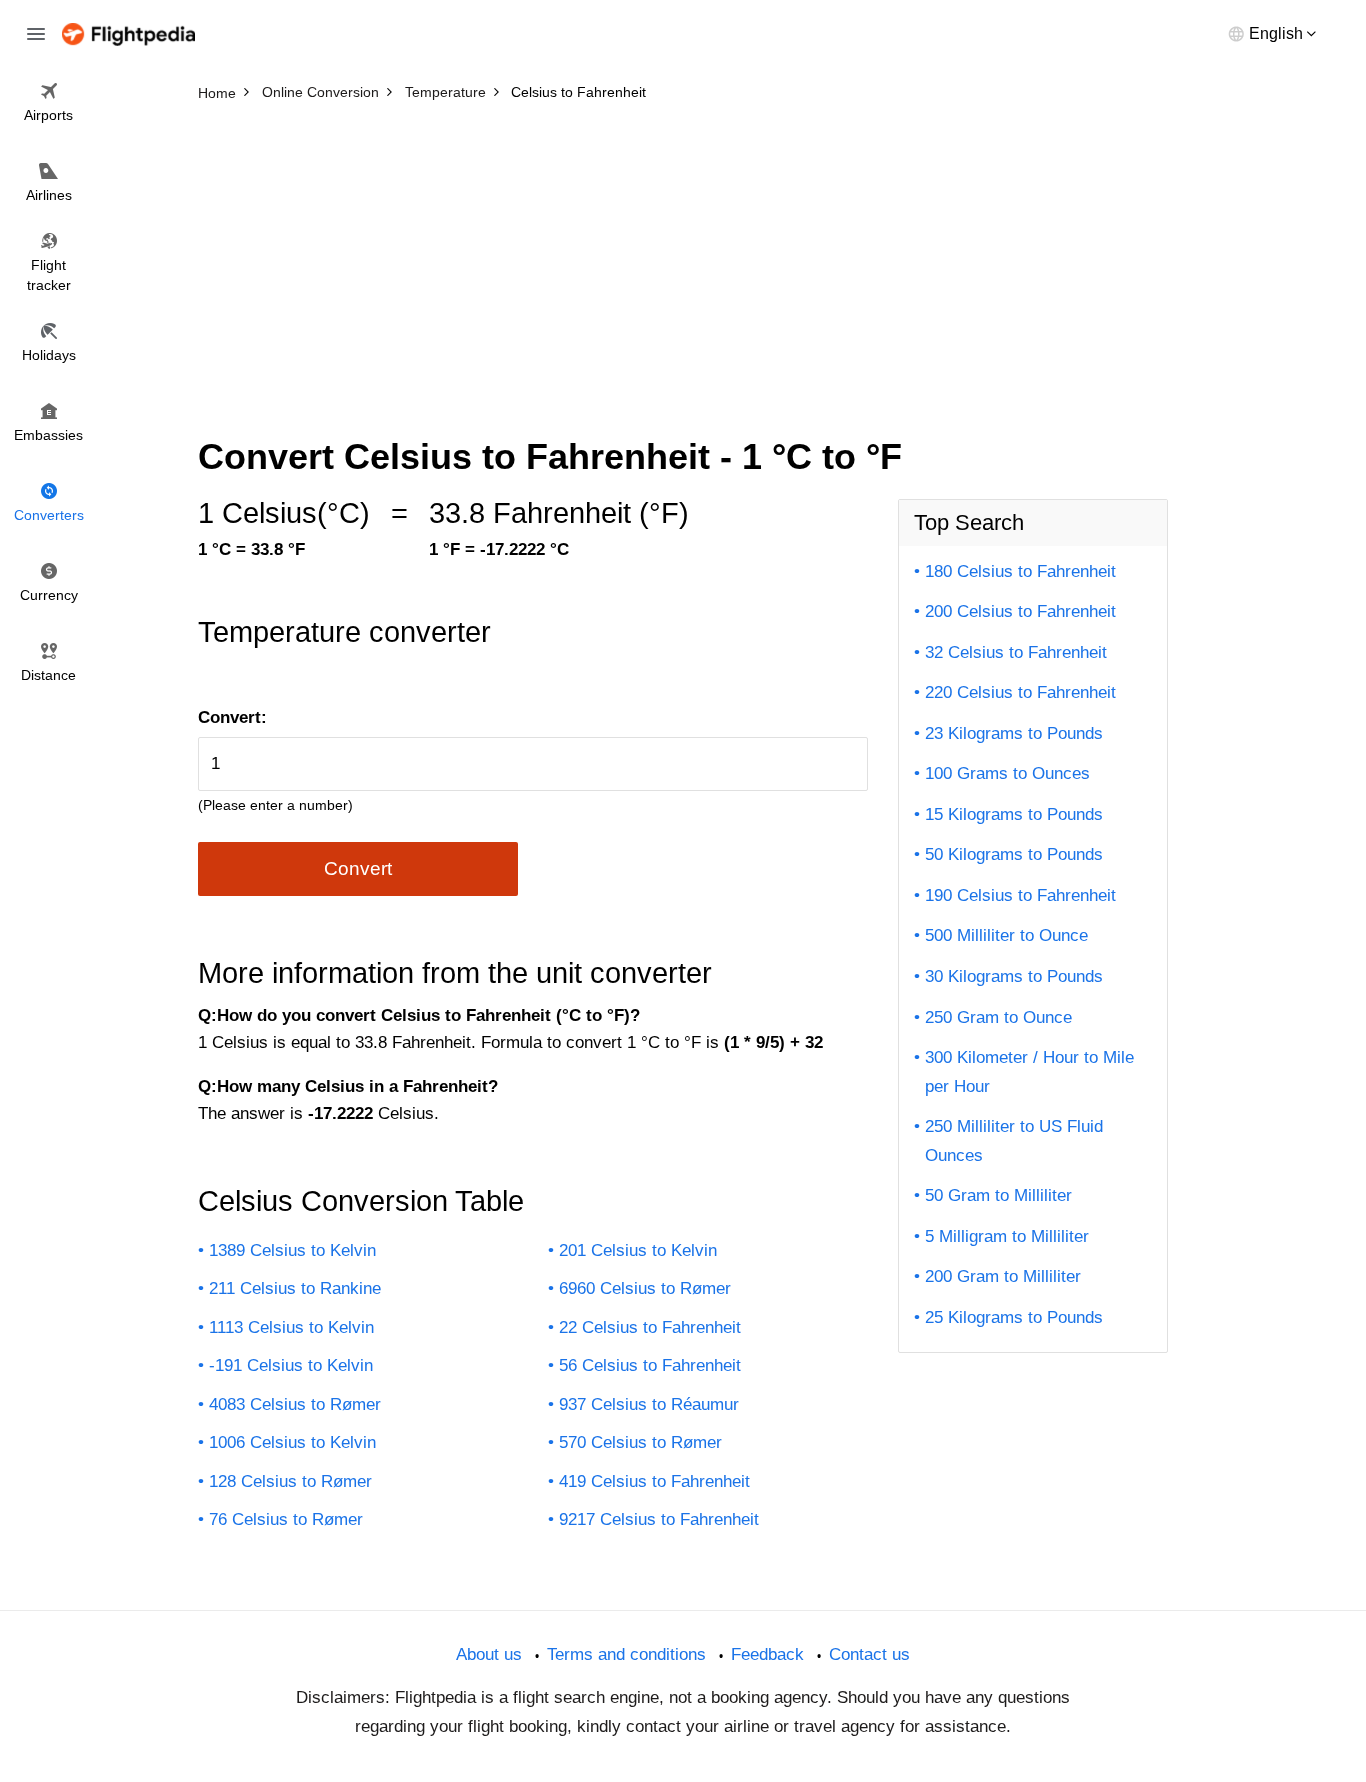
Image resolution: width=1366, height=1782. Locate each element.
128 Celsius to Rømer (290, 1481)
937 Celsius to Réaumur (649, 1404)
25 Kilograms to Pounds (1014, 1317)
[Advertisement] (683, 260)
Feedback (767, 1654)
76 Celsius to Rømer (286, 1519)
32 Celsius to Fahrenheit (1016, 652)
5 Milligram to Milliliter (1007, 1236)
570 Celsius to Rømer (640, 1442)
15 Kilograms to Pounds (1014, 814)
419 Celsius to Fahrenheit (654, 1481)
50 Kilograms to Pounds (1014, 854)
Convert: (232, 717)
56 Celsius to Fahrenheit (650, 1365)
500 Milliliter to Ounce (1006, 935)
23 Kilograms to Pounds (1014, 733)
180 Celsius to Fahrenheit (1020, 571)
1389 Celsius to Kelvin (292, 1250)
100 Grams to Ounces (1007, 773)
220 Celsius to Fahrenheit (1020, 692)
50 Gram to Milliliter (998, 1195)
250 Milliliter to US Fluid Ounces (1014, 1141)
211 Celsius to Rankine (295, 1288)
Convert (358, 868)
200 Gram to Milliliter (1003, 1276)
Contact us (869, 1654)
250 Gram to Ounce (998, 1017)
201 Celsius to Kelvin (638, 1250)
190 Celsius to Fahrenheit (1020, 895)
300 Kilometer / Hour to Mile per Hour (1029, 1072)
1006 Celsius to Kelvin (292, 1442)
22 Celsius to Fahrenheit (650, 1327)
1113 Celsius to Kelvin (291, 1327)
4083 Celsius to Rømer (295, 1404)
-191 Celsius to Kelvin (291, 1365)
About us (489, 1654)
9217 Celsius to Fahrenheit (659, 1519)
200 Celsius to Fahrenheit (1020, 611)
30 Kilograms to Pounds (1014, 976)
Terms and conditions (626, 1654)
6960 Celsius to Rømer (645, 1288)
